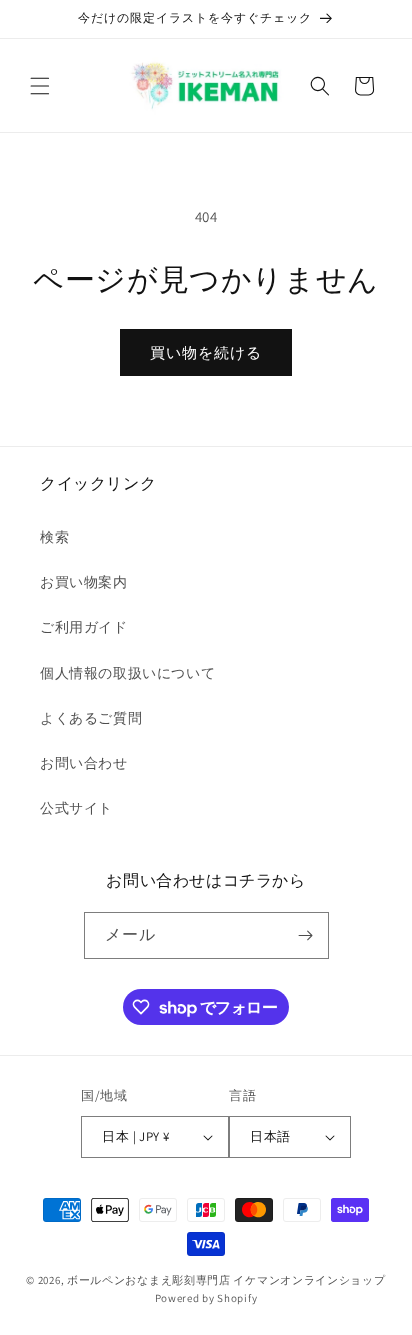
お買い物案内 (84, 582)
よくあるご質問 (91, 718)
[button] (40, 86)
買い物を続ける (206, 352)
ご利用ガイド (84, 627)
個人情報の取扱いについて (127, 673)
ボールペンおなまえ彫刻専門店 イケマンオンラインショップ (226, 1280)
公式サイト (76, 808)
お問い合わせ (84, 763)
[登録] (306, 935)
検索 (54, 537)
